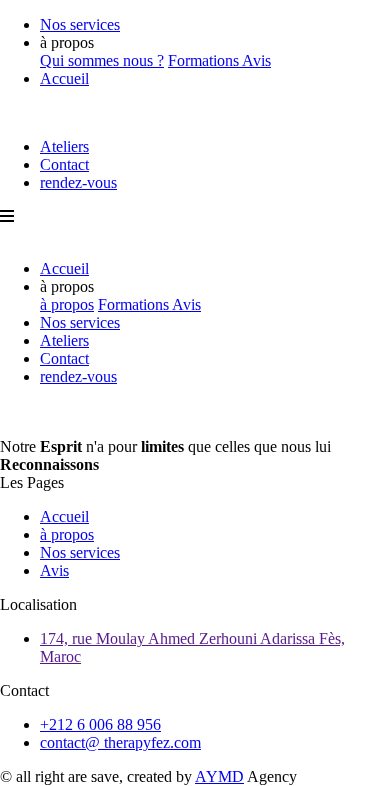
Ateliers (64, 146)
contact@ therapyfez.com (120, 742)
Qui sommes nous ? (102, 60)
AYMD (219, 776)
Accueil (64, 78)
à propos (67, 304)
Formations (205, 60)
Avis (256, 60)
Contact (64, 164)
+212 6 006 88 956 (100, 724)
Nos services (80, 24)
